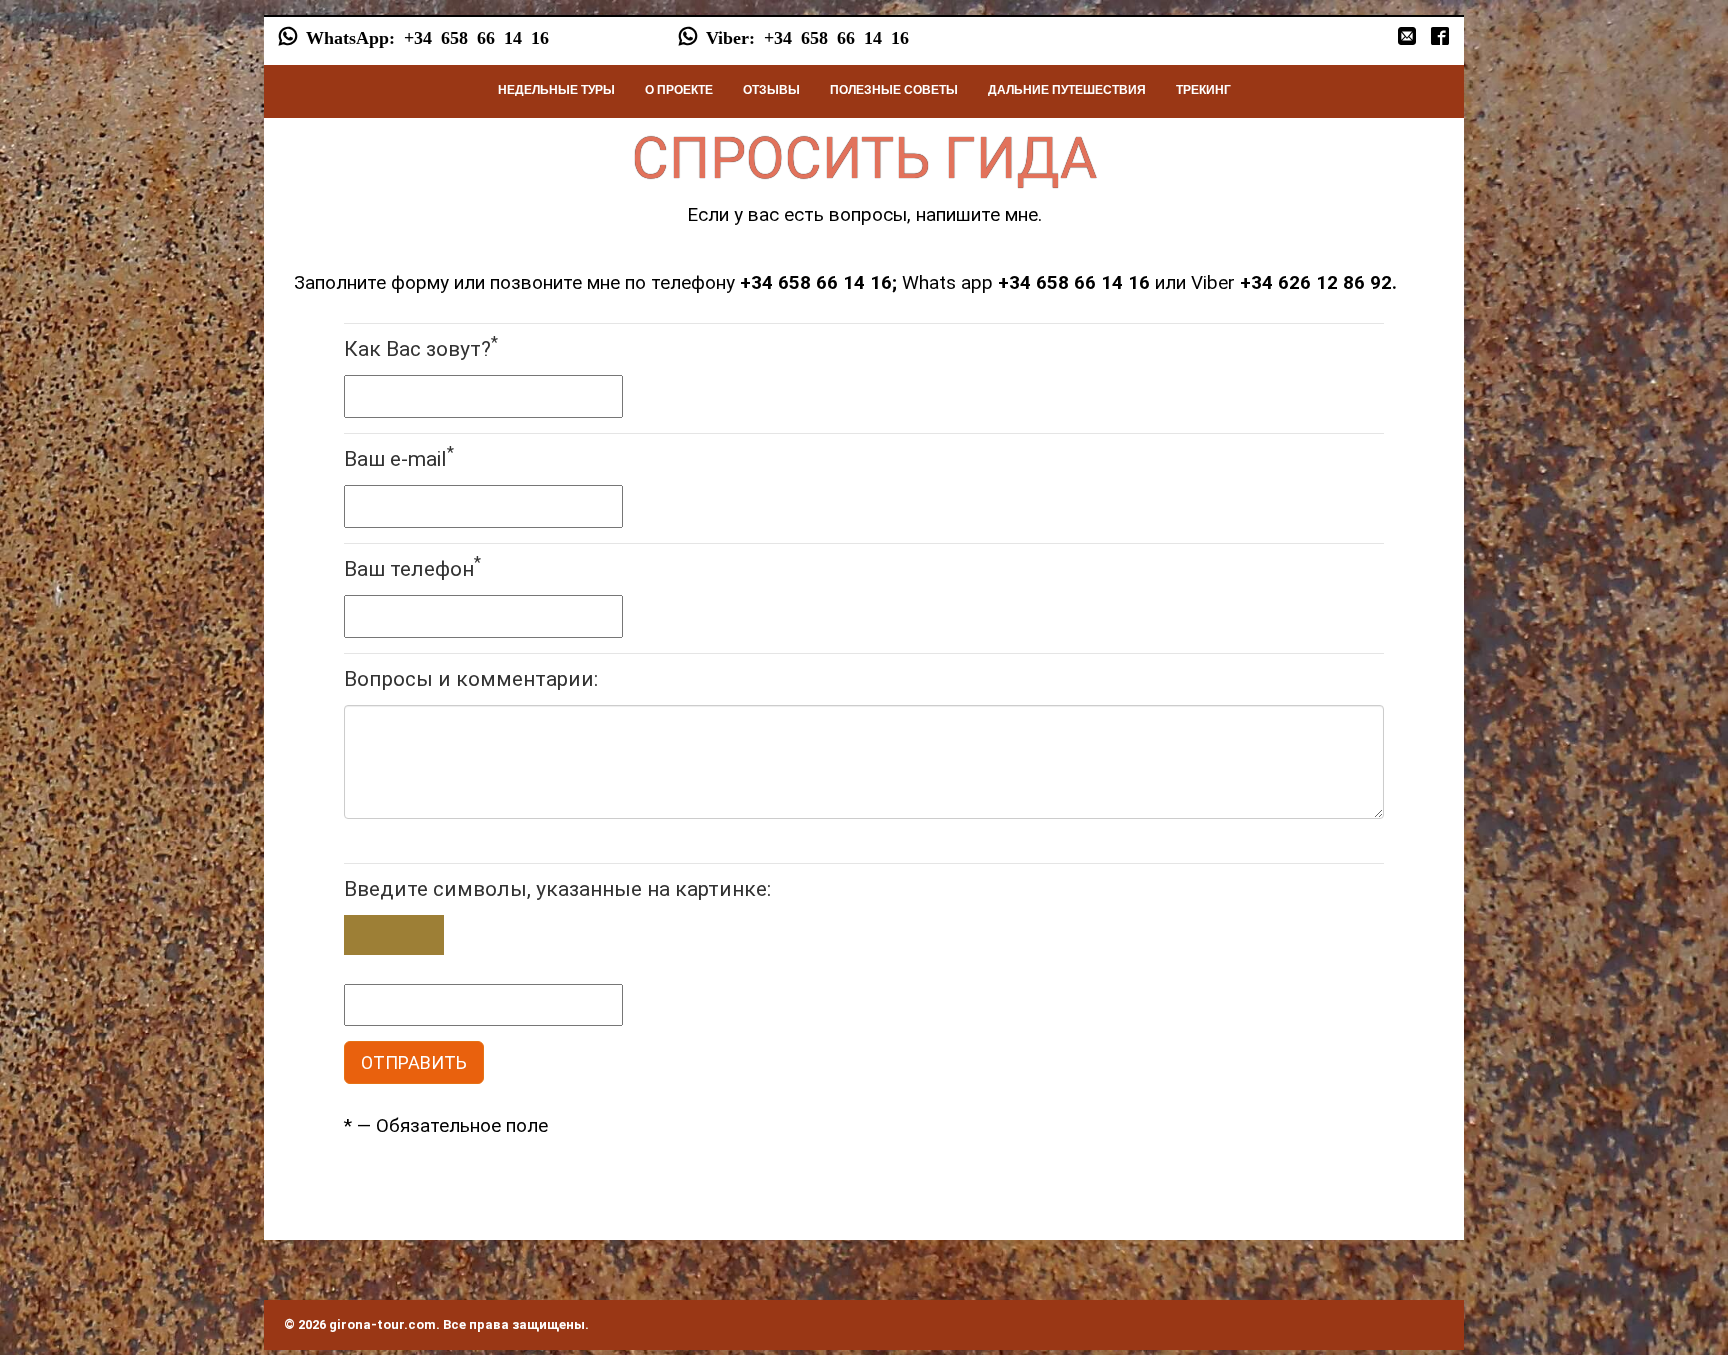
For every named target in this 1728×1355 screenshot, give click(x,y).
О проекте (679, 90)
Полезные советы (894, 90)
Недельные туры (556, 90)
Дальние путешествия (1067, 90)
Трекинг (1203, 90)
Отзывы (771, 90)
